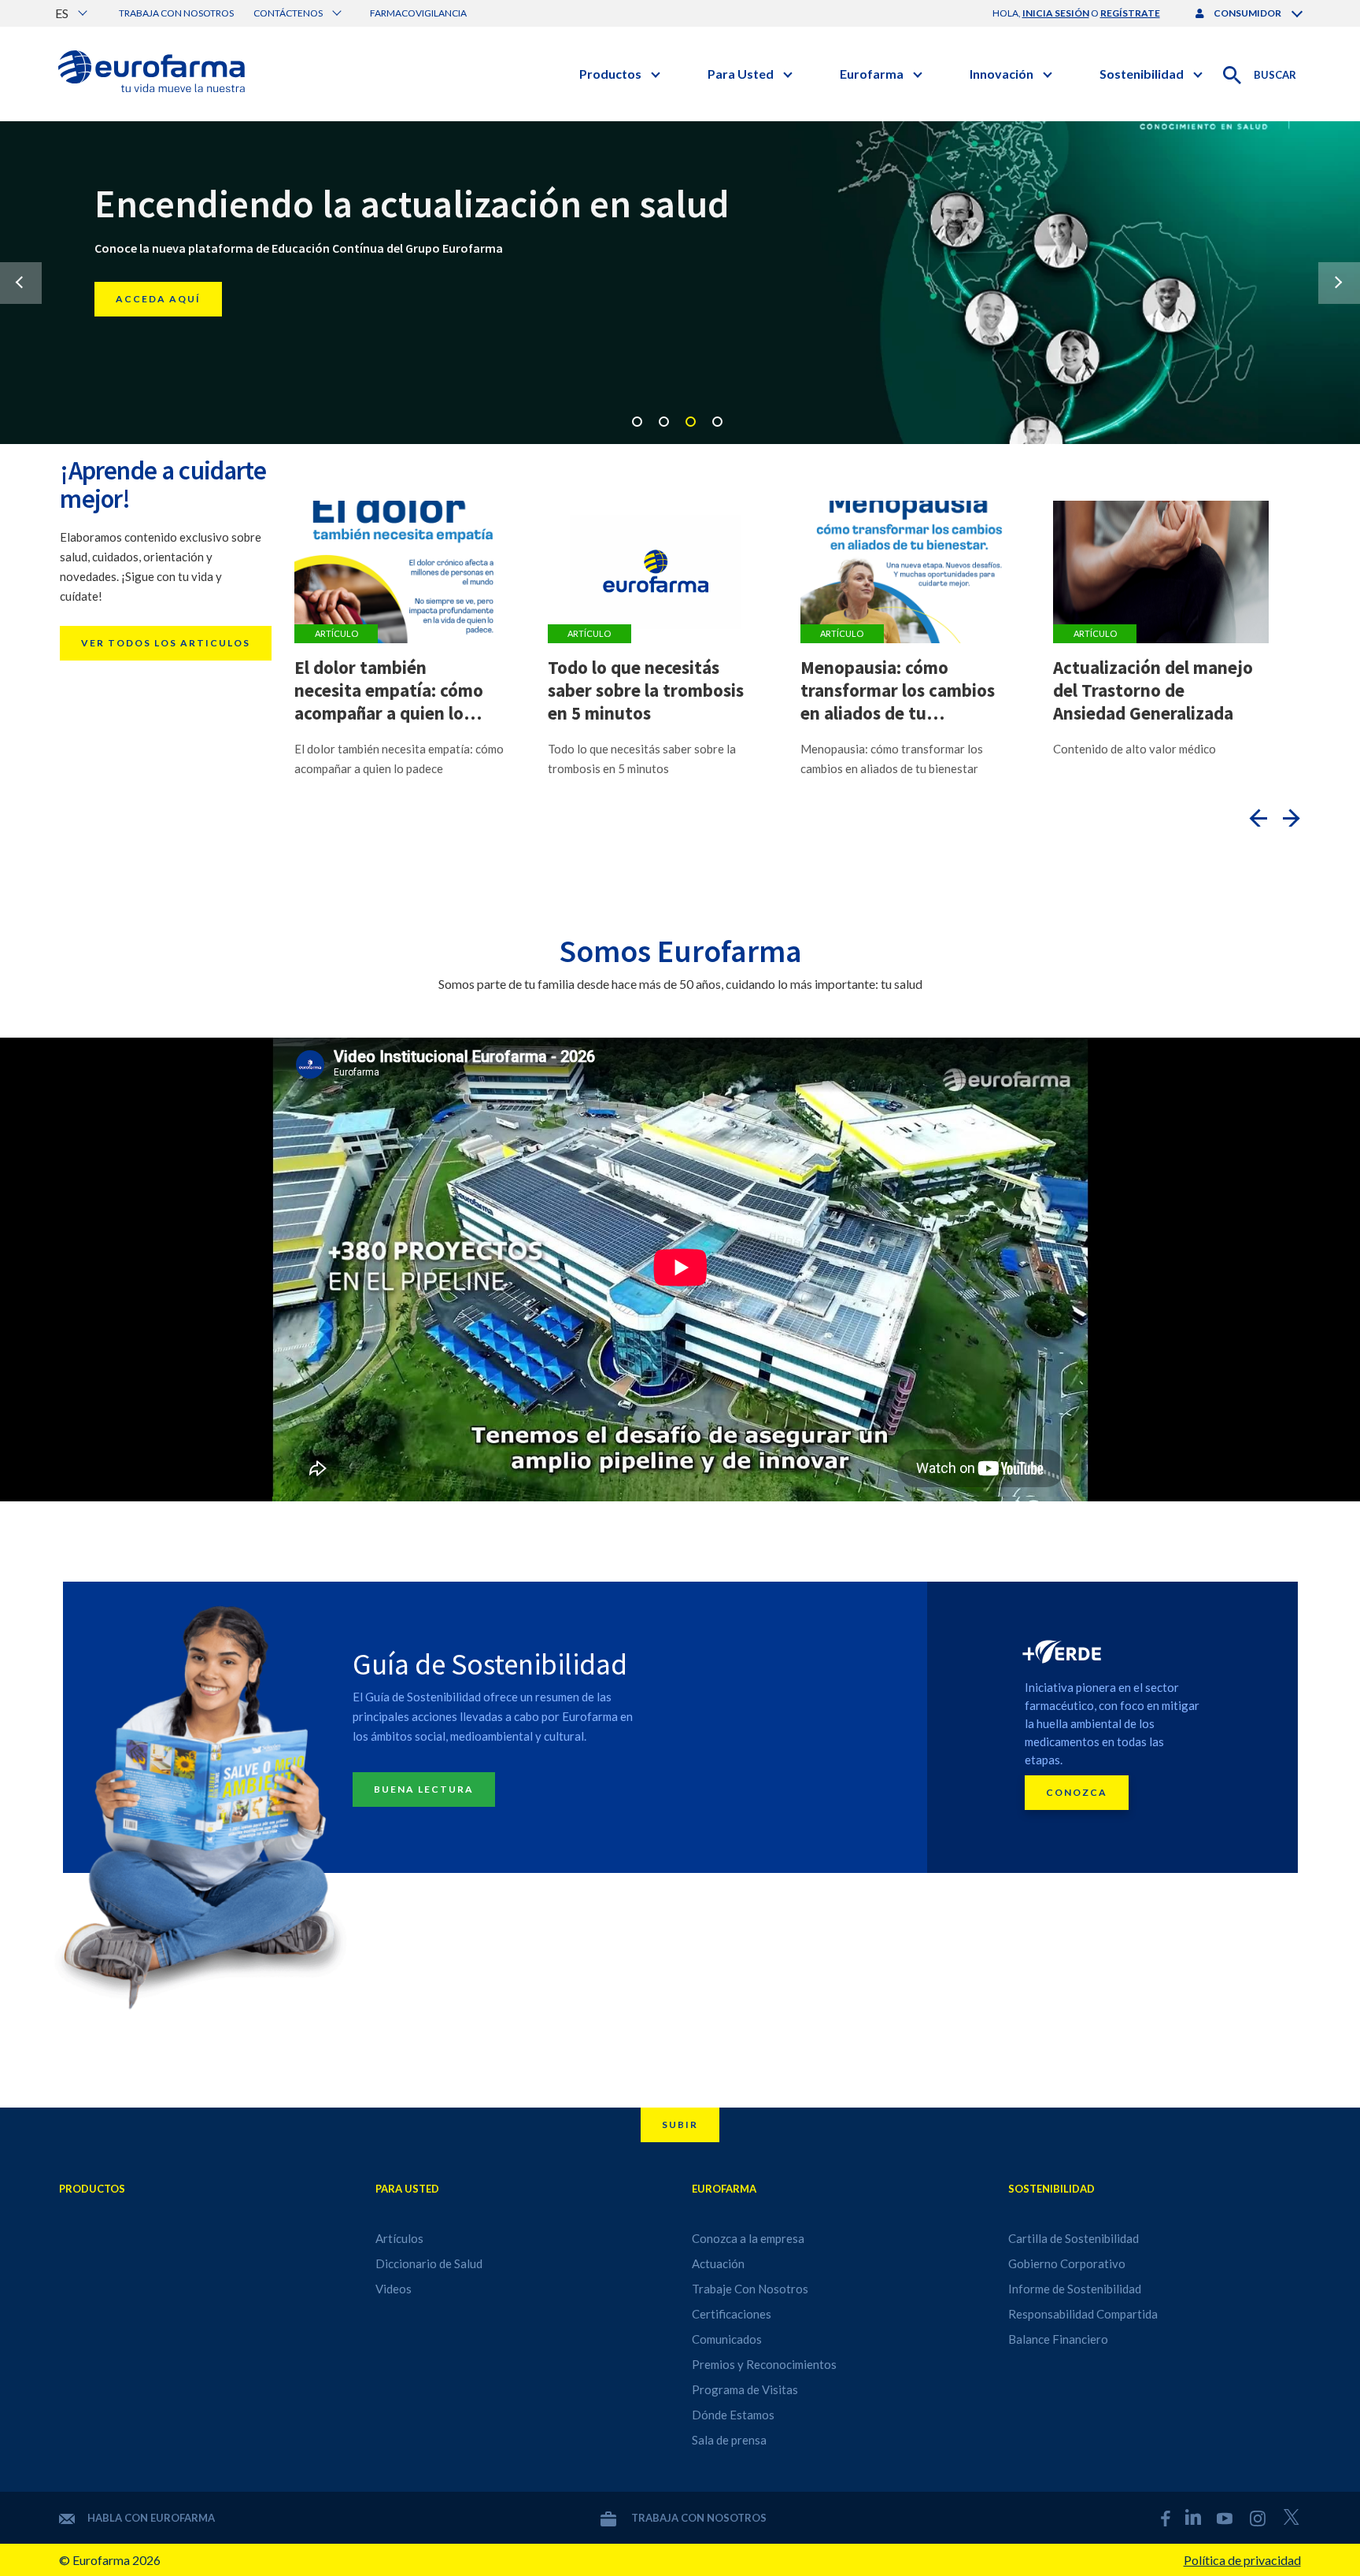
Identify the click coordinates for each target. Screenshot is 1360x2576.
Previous (21, 283)
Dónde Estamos (733, 2415)
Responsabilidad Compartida (1083, 2314)
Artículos (399, 2238)
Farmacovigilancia (418, 13)
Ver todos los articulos (166, 643)
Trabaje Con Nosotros (750, 2289)
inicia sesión (1056, 13)
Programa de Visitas (745, 2389)
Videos (394, 2289)
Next (1339, 283)
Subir (680, 2124)
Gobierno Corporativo (1067, 2263)
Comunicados (727, 2339)
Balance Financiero (1058, 2339)
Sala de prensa (729, 2440)
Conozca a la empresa (748, 2238)
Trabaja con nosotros (176, 13)
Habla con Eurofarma (151, 2518)
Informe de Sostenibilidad (1075, 2289)
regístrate (1130, 13)
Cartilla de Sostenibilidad (1074, 2238)
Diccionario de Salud (429, 2263)
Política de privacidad (1242, 2560)
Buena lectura (424, 1789)
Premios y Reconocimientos (764, 2364)
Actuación (718, 2263)
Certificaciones (732, 2314)
